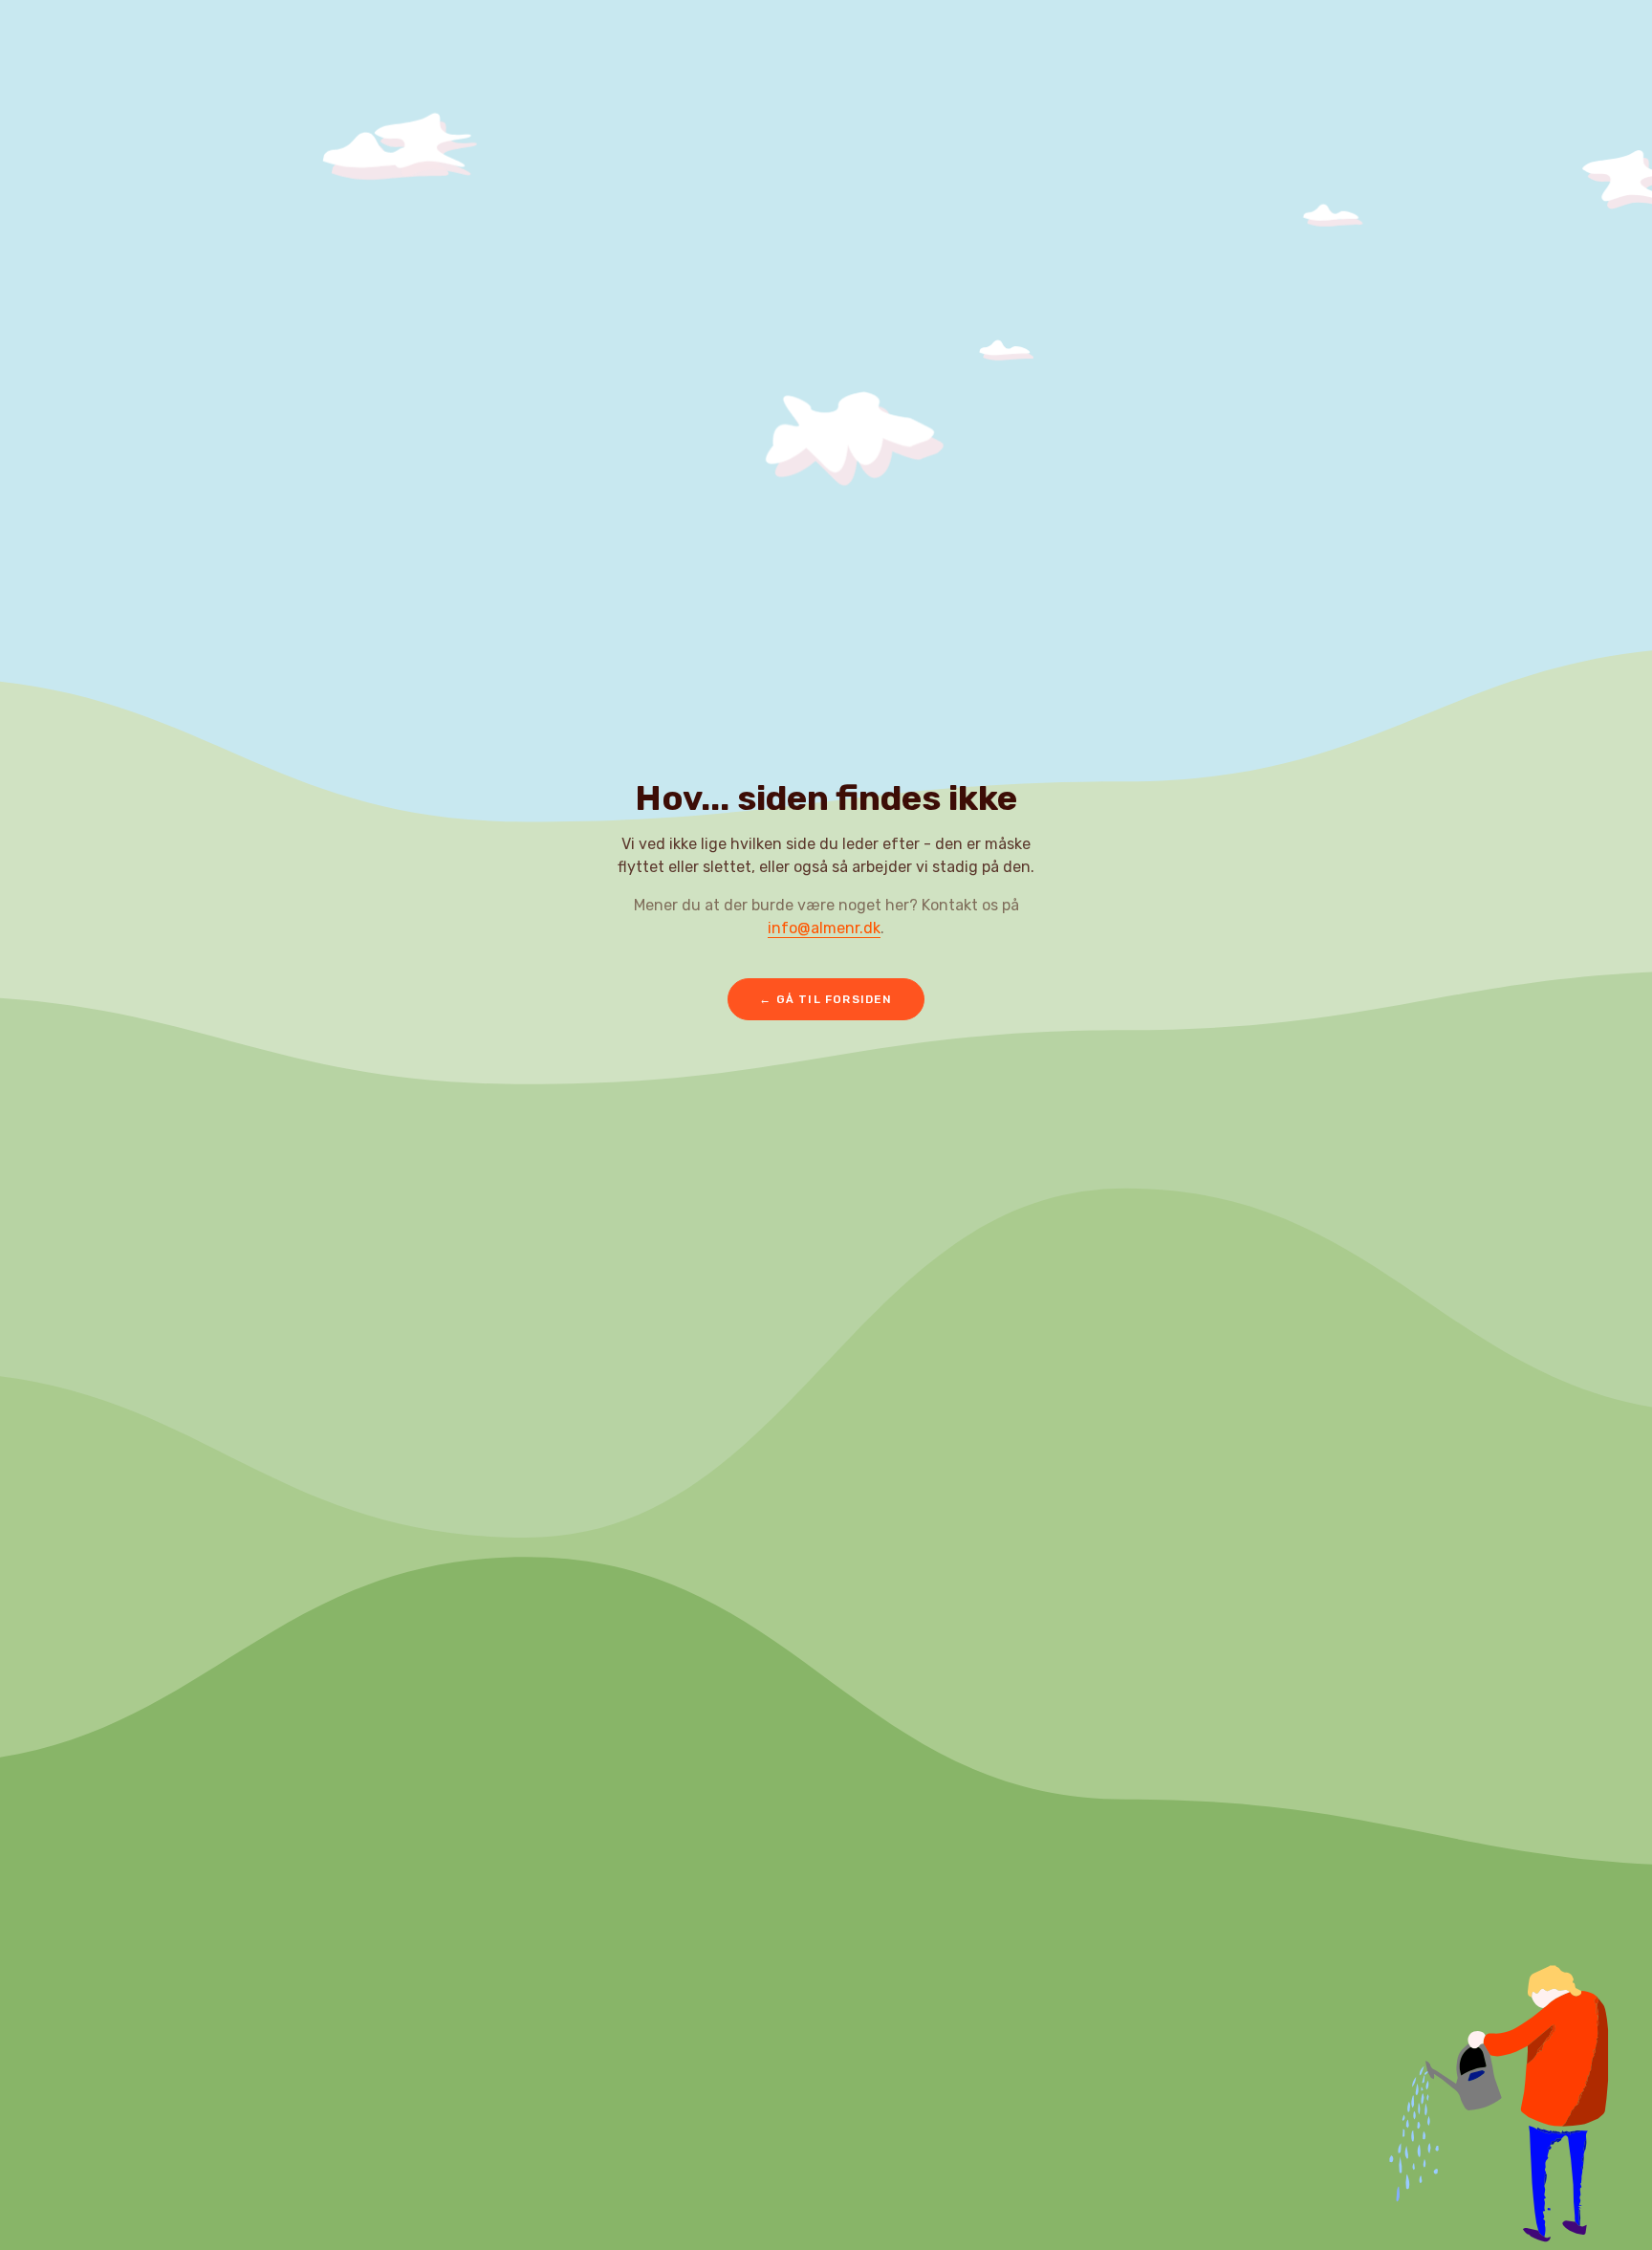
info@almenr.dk (824, 928)
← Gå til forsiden (826, 999)
